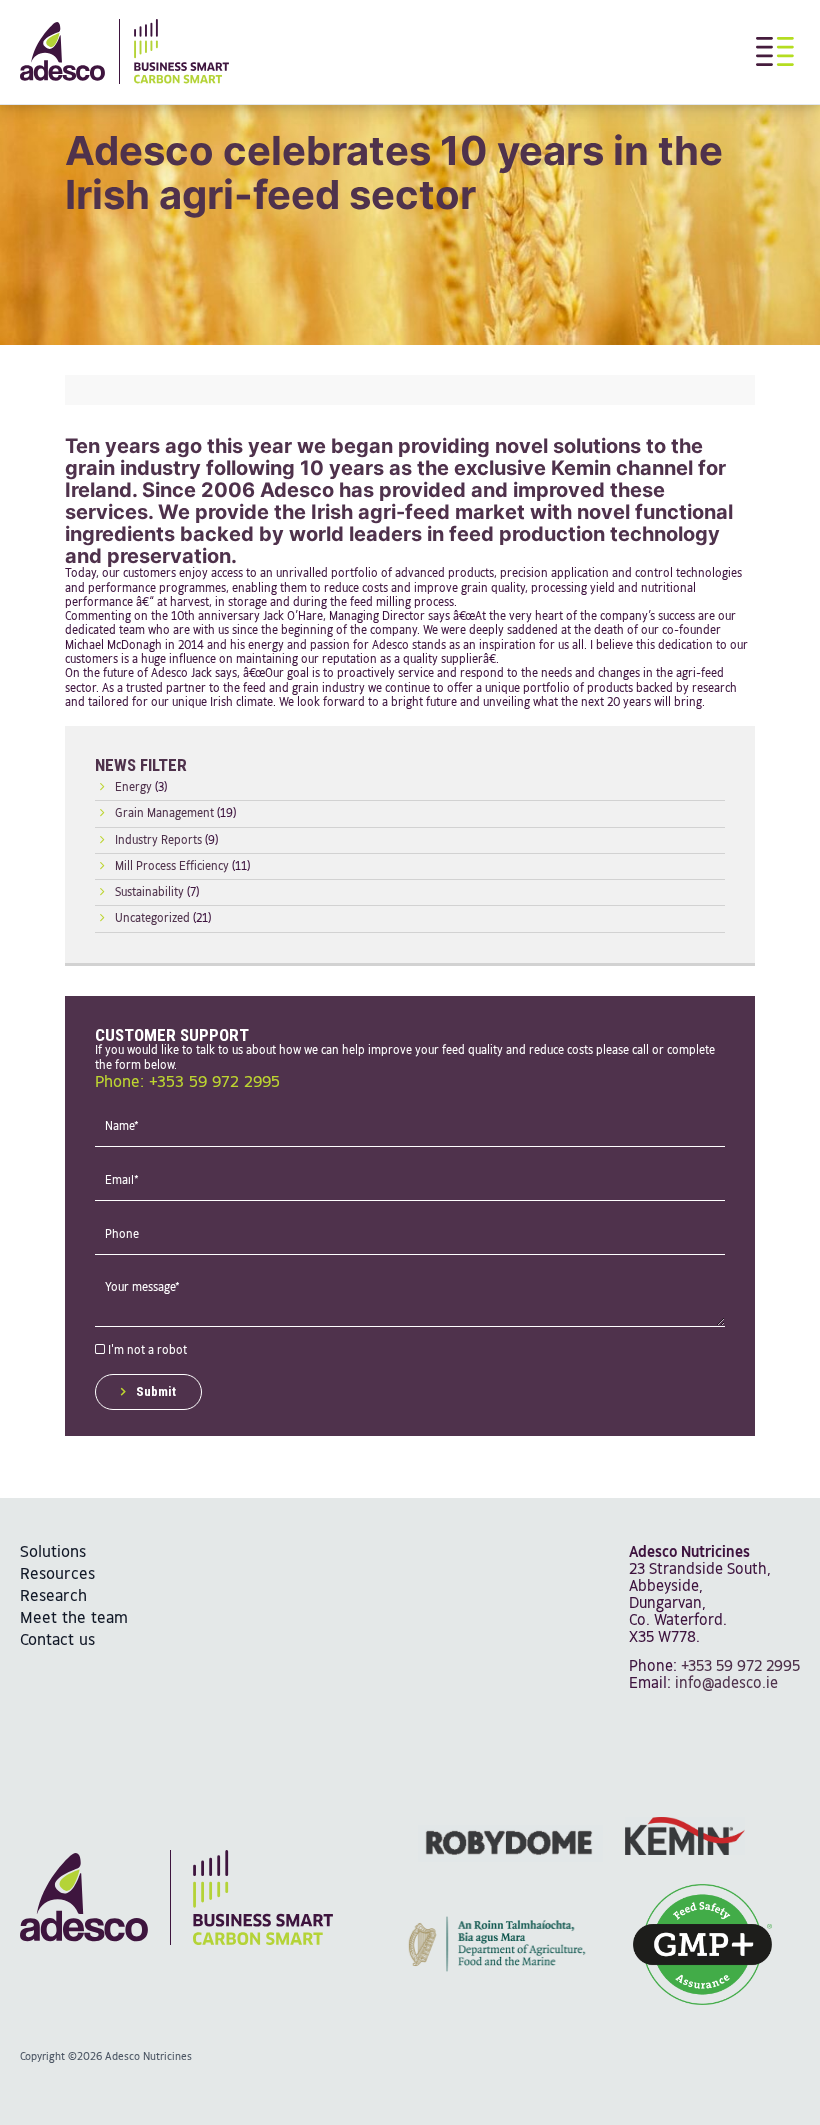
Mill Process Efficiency (172, 867)
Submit (156, 1391)
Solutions (53, 1552)
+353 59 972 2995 (740, 1666)
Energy (133, 788)
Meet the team (74, 1618)
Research (53, 1596)
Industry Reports (158, 841)
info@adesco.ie (726, 1683)
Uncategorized (152, 919)
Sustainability (149, 893)
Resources (57, 1574)
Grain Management (164, 814)
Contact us (57, 1640)
